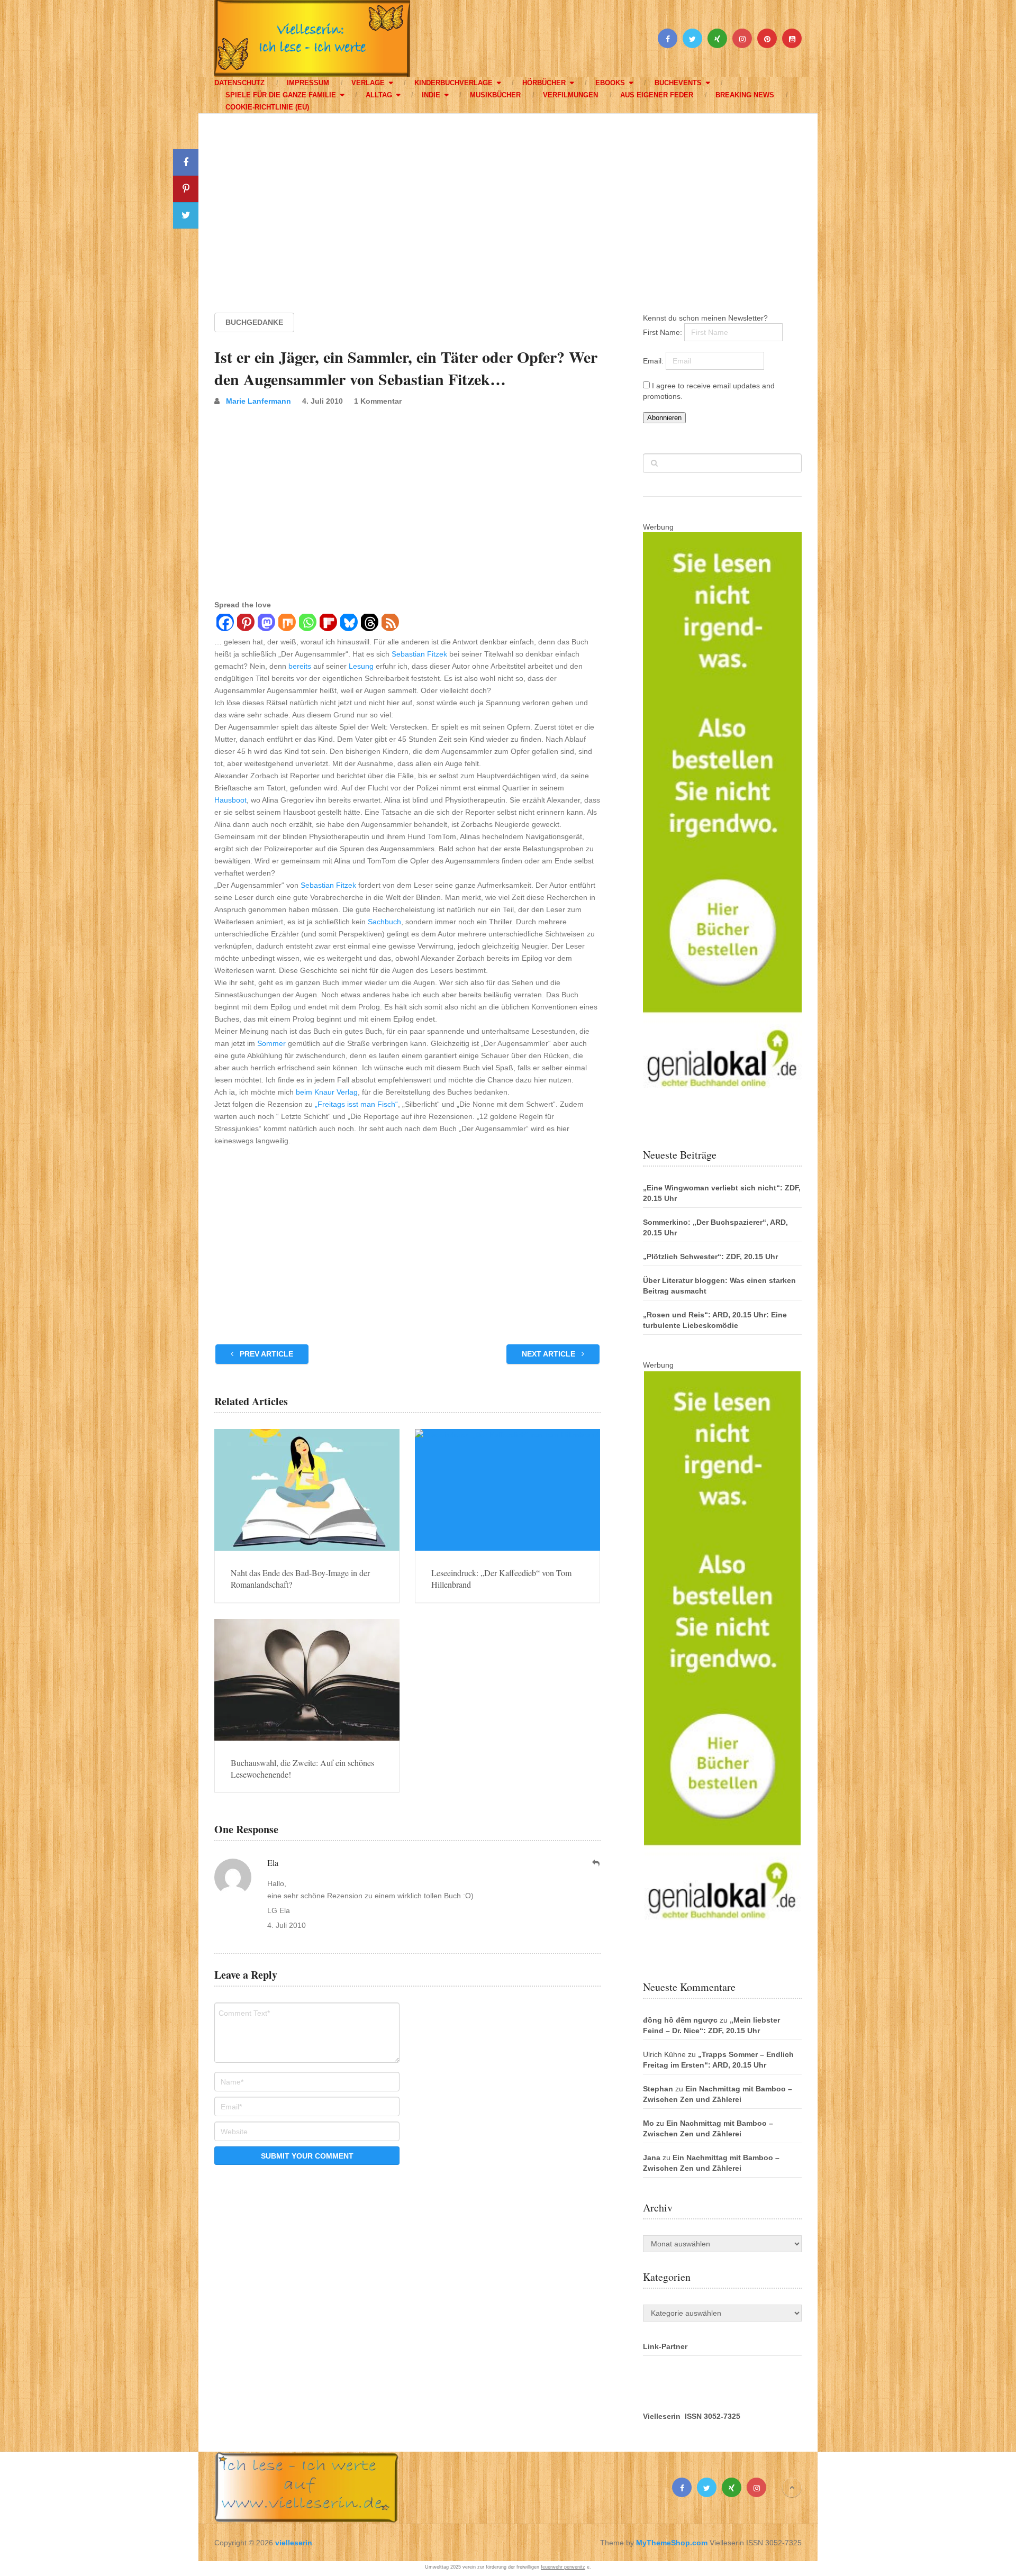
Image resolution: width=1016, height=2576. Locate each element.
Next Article (550, 1354)
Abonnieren (664, 418)
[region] (508, 203)
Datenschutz (239, 83)
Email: (654, 361)
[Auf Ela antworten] (596, 1863)
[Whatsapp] (307, 624)
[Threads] (369, 624)
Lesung (361, 666)
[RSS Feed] (390, 624)
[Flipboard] (328, 624)
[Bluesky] (348, 624)
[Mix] (287, 624)
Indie (431, 95)
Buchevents (678, 83)
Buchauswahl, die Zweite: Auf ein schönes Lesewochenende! (302, 1768)
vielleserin (294, 2543)
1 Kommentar (378, 401)
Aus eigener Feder (657, 95)
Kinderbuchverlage (453, 83)
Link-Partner (665, 2346)
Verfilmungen (570, 95)
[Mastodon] (266, 624)
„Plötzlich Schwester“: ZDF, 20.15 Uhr (710, 1257)
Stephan (658, 2089)
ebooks (610, 83)
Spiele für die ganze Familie (281, 95)
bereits (300, 666)
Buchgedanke (254, 322)
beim (304, 1092)
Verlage (368, 83)
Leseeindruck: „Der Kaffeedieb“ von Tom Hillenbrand (501, 1578)
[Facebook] (225, 624)
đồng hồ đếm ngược (680, 2020)
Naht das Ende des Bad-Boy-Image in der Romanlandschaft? (300, 1578)
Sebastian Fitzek (419, 654)
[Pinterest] (245, 624)
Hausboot (230, 800)
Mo (648, 2123)
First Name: (664, 332)
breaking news (745, 95)
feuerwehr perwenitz (563, 2567)
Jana (652, 2158)
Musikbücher (495, 95)
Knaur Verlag (336, 1092)
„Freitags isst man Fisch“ (356, 1104)
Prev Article (265, 1354)
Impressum (308, 83)
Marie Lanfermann (258, 401)
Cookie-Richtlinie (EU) (267, 107)
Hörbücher (544, 83)
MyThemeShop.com (672, 2543)
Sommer (271, 1043)
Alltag (379, 95)
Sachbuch (384, 922)
